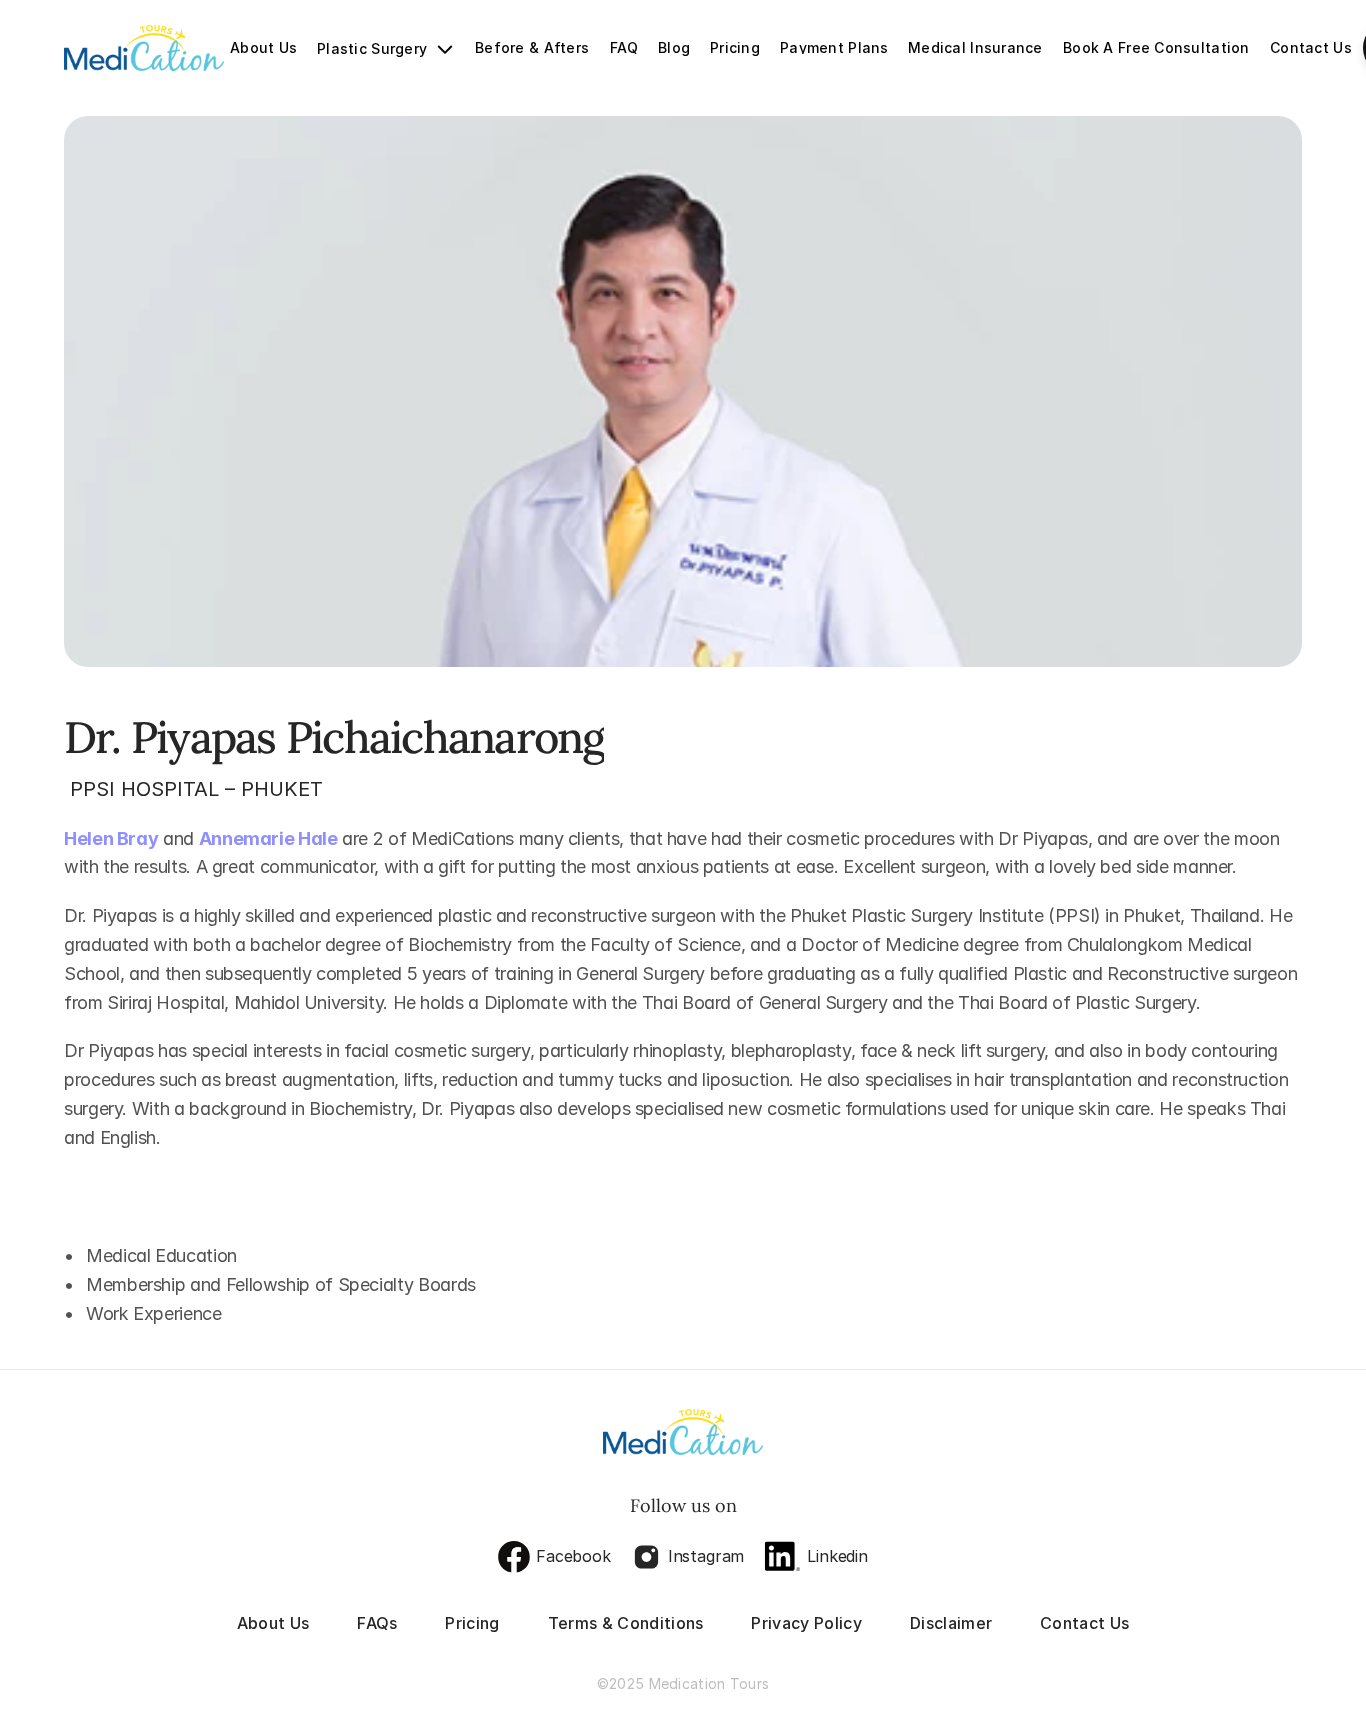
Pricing (472, 1623)
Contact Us (1084, 1623)
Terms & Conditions (626, 1623)
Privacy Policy (806, 1623)
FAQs (377, 1623)
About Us (273, 1623)
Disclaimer (951, 1623)
